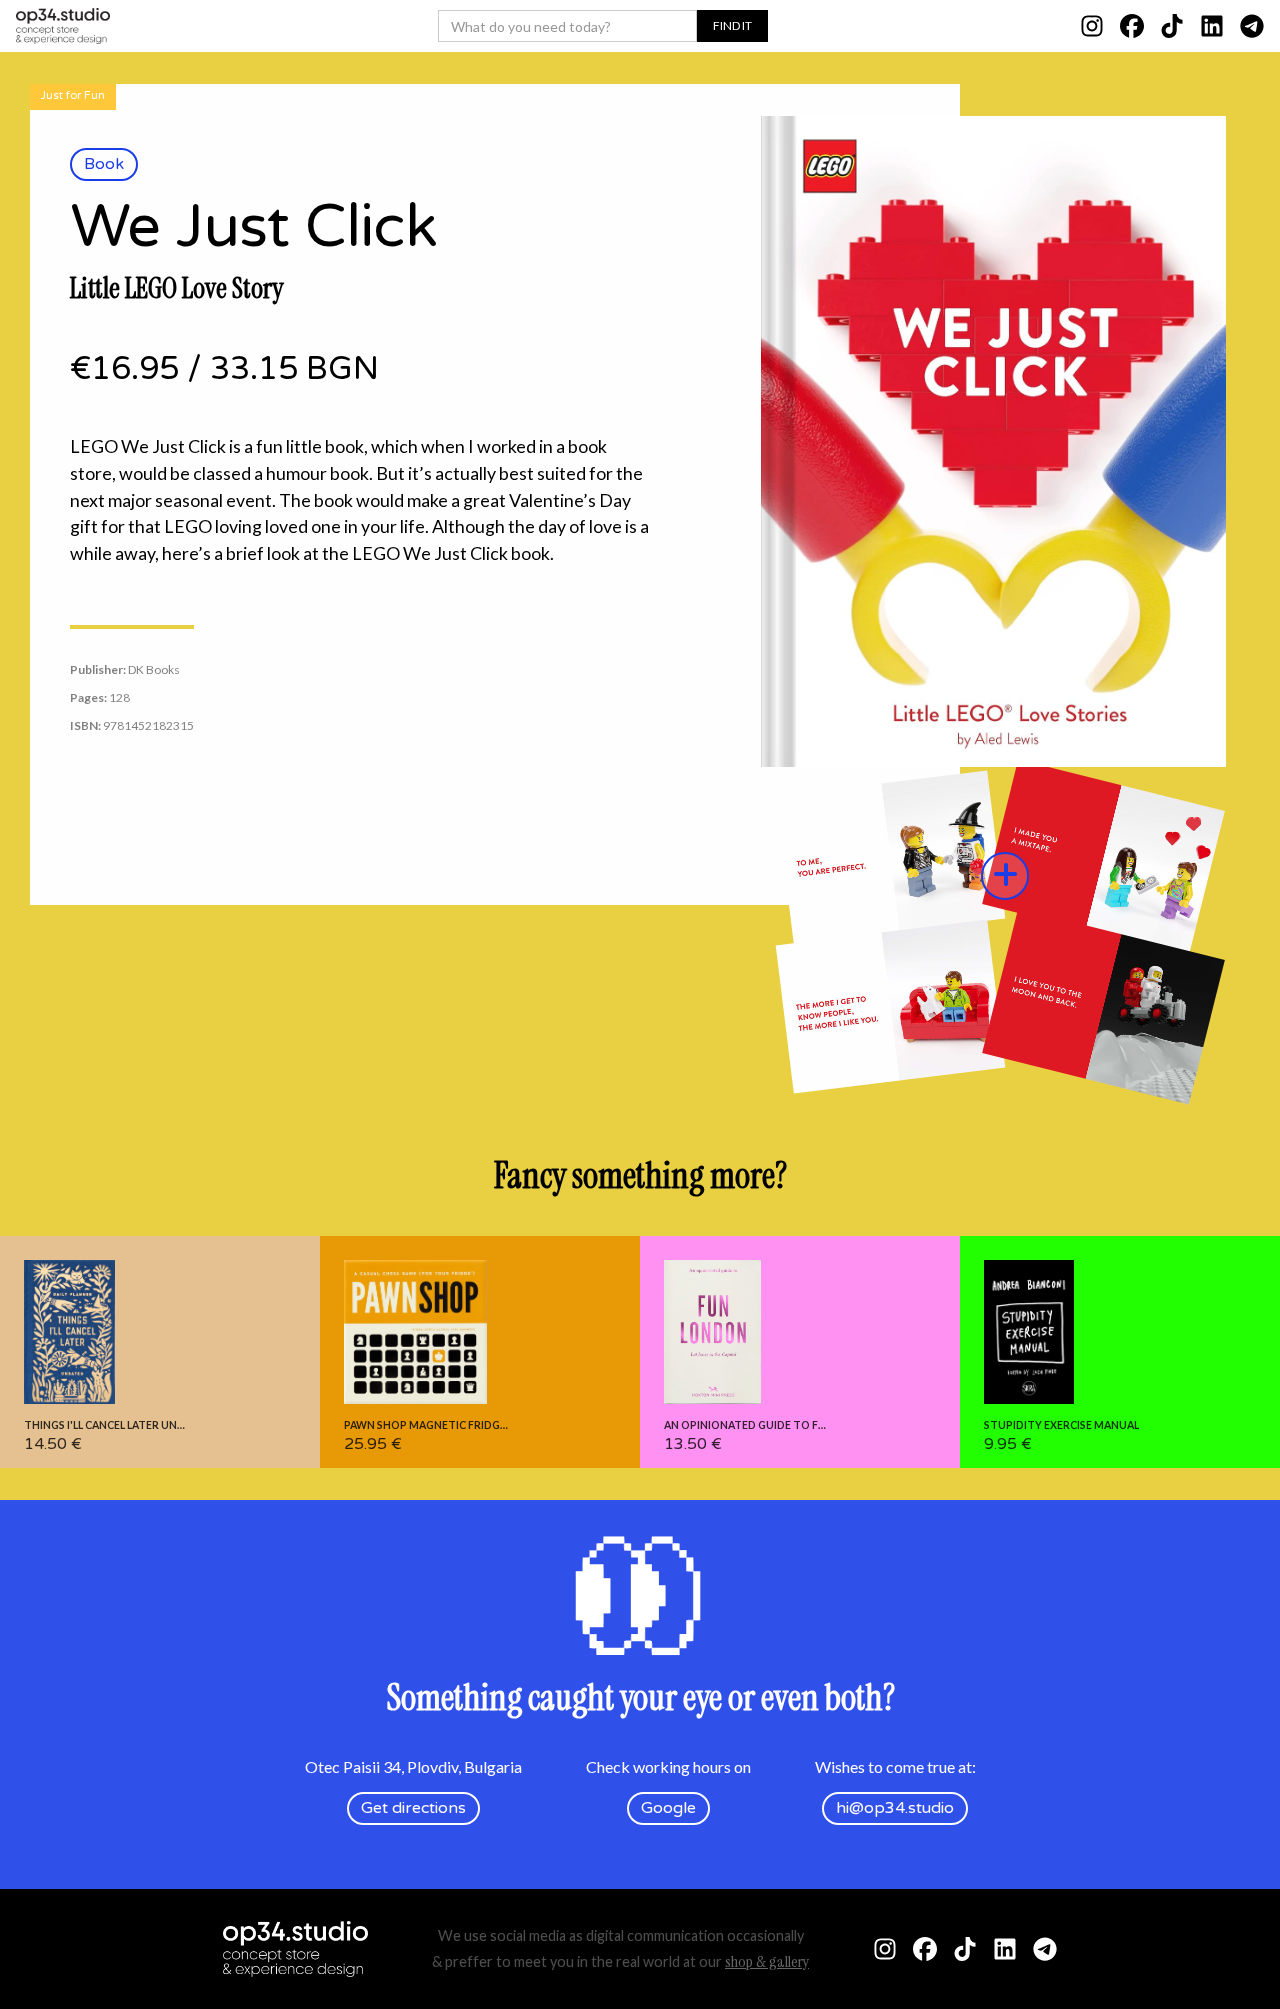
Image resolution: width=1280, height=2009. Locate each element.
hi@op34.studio (895, 1808)
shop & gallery (767, 1961)
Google (668, 1808)
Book (104, 164)
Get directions (413, 1808)
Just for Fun (73, 95)
